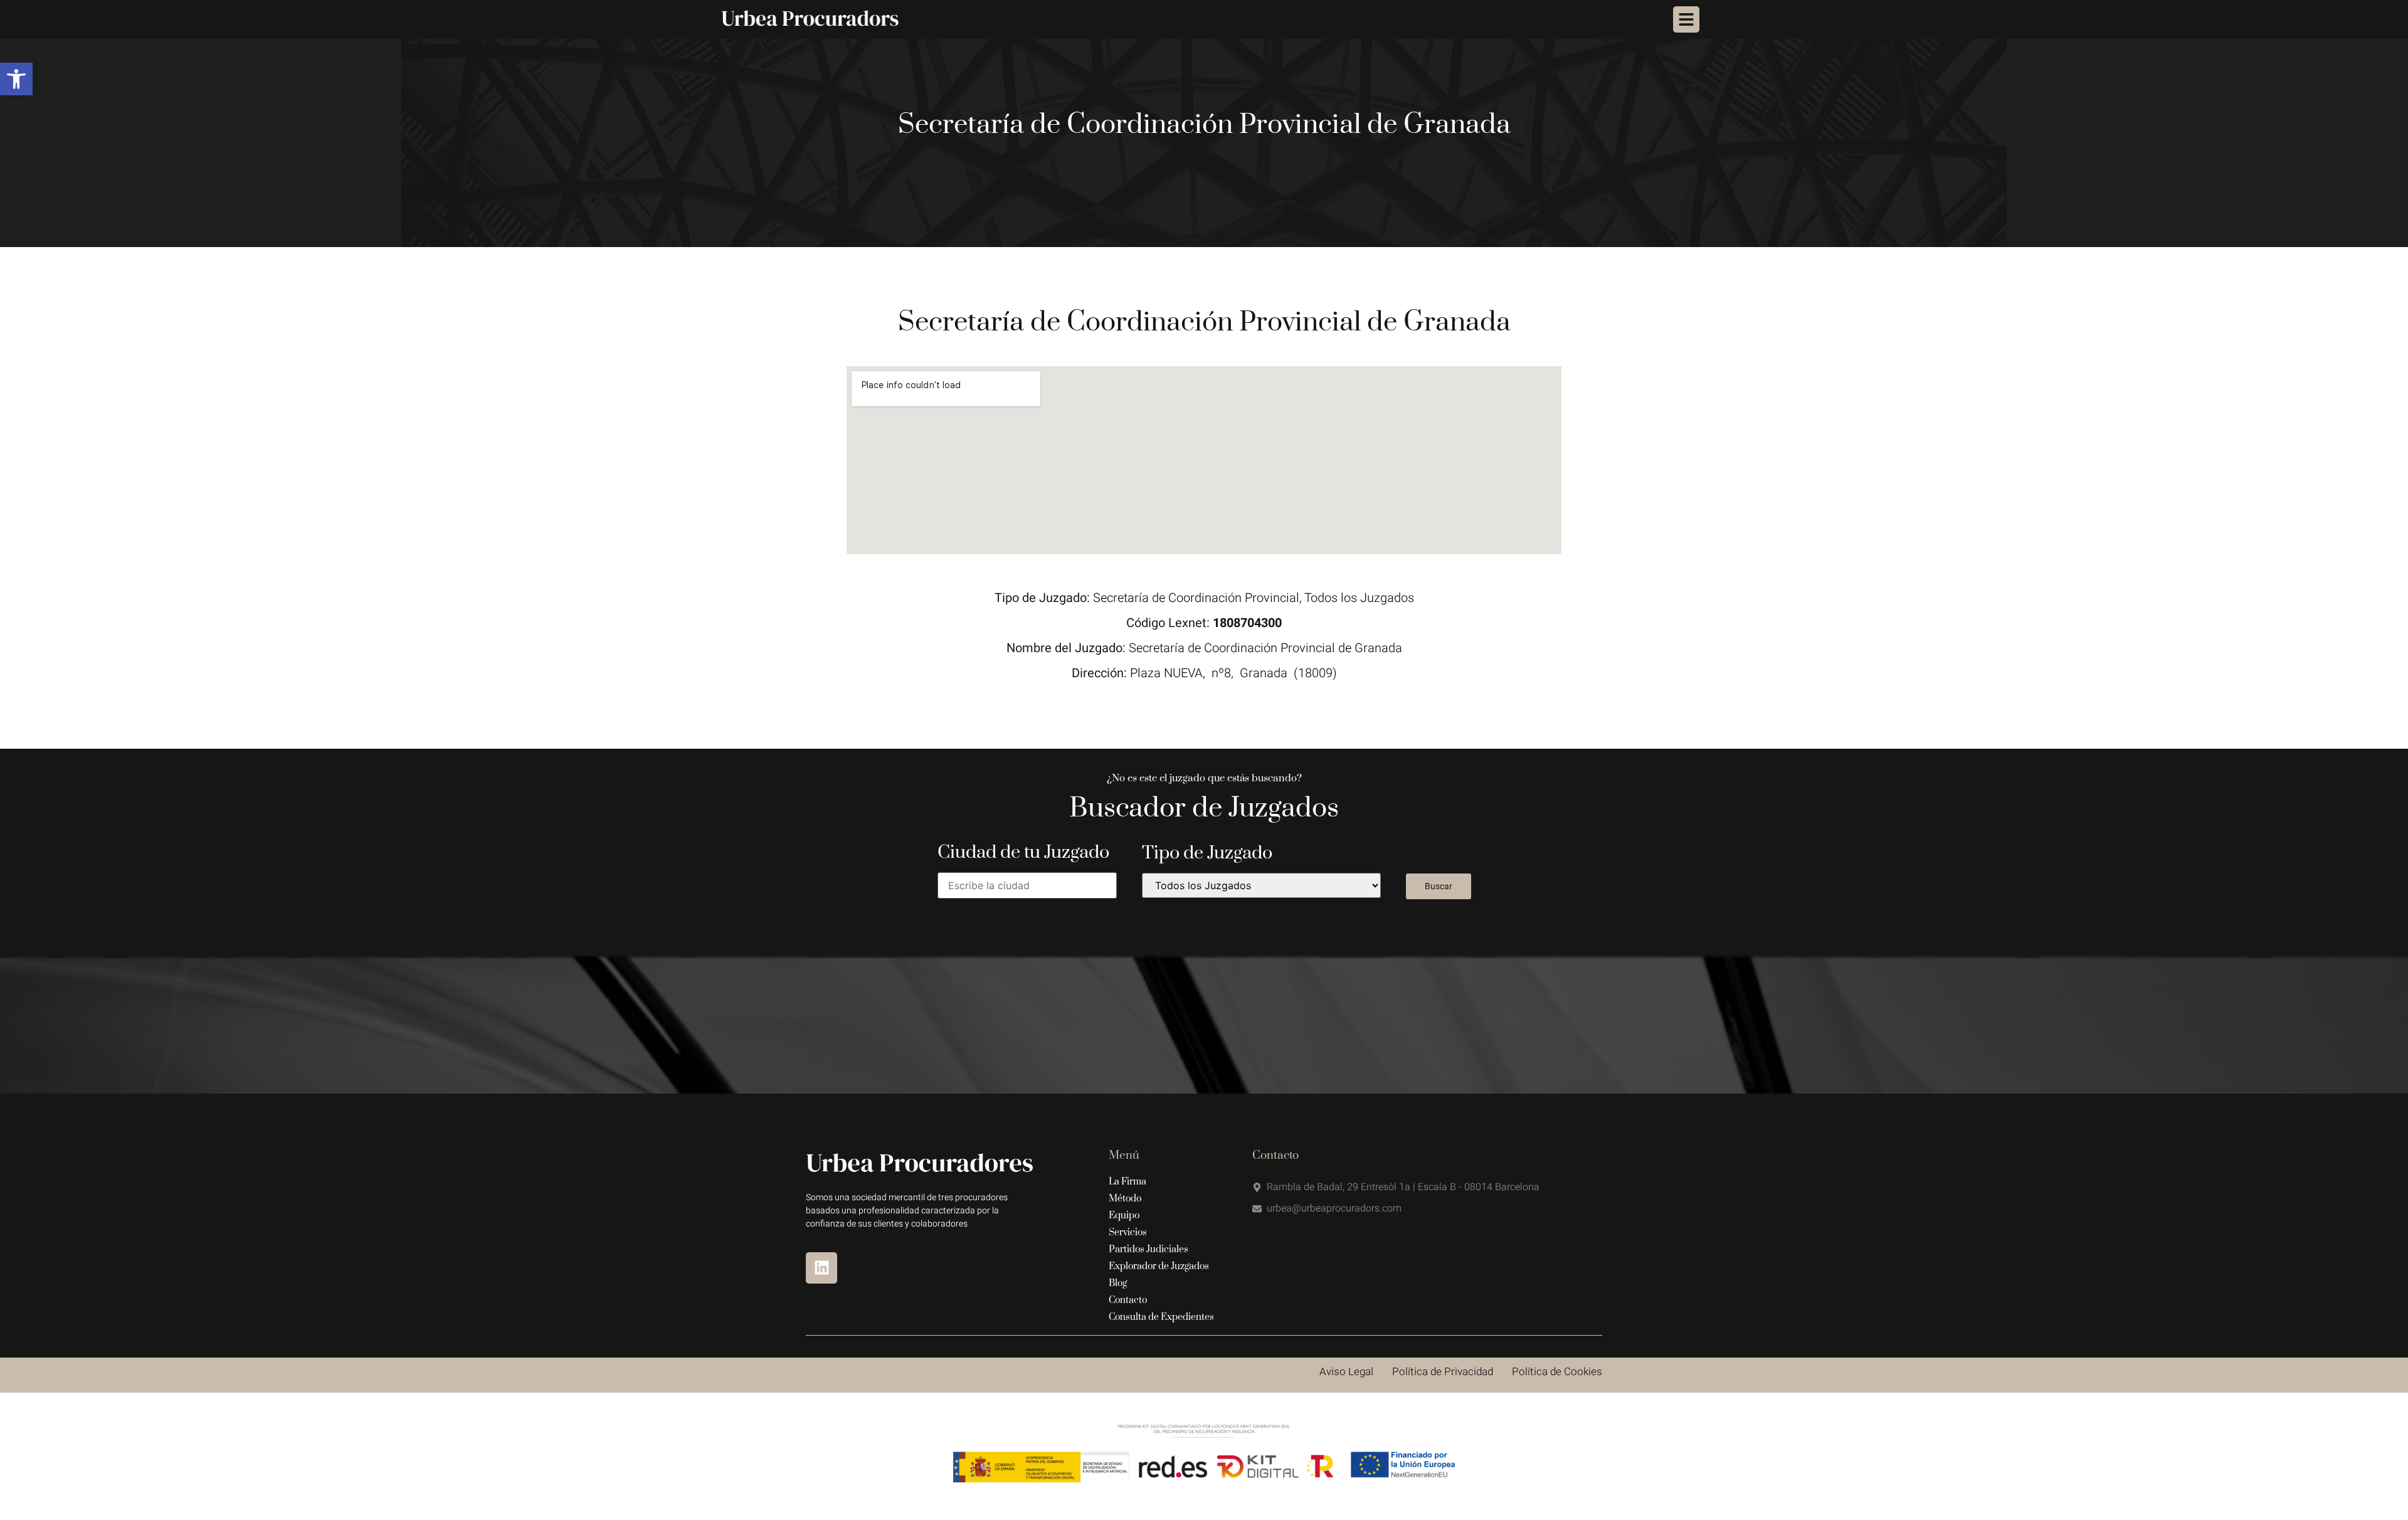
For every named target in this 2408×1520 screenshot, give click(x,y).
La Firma (1127, 1182)
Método (1125, 1199)
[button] (16, 79)
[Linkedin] (821, 1268)
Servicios (1128, 1232)
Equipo (1124, 1216)
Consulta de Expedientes (1161, 1317)
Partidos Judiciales (1149, 1249)
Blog (1118, 1283)
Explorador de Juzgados (1159, 1266)
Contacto (1128, 1300)
